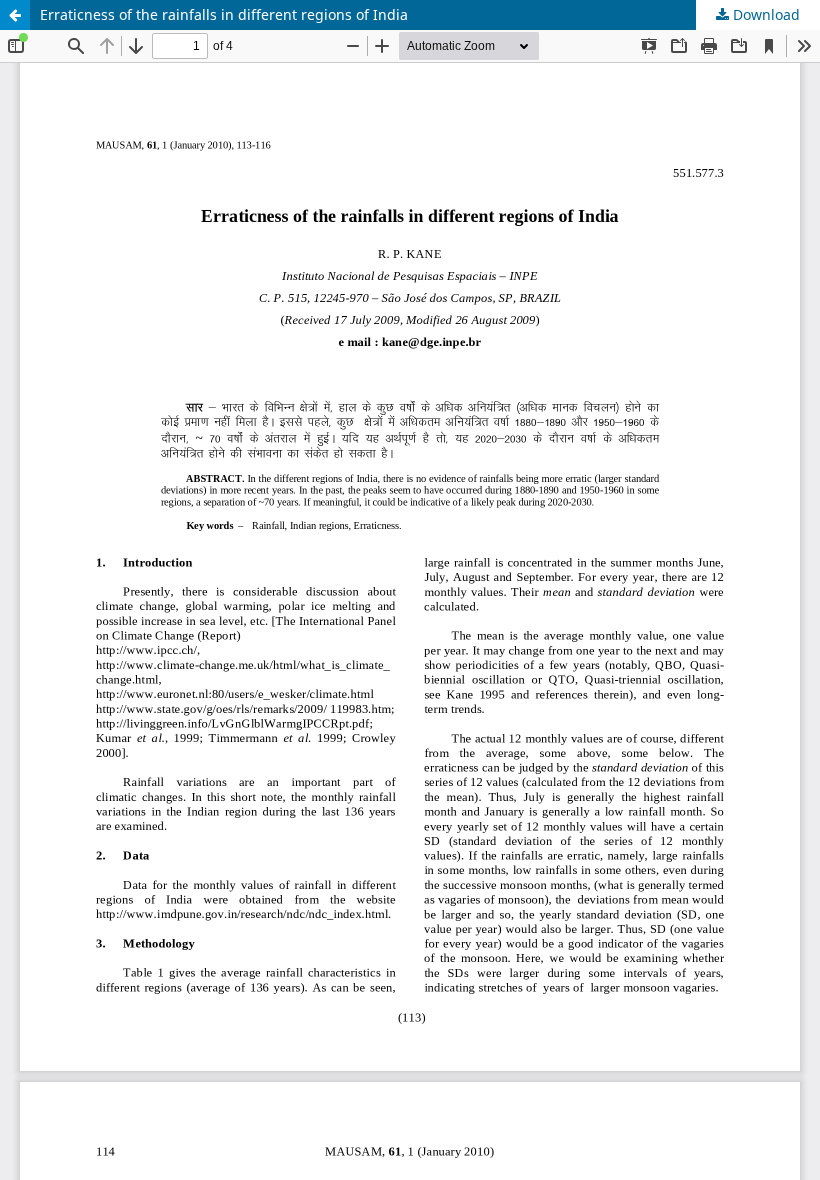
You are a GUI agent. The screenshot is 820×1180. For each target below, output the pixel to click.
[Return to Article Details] (15, 15)
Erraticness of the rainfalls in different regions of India (224, 14)
